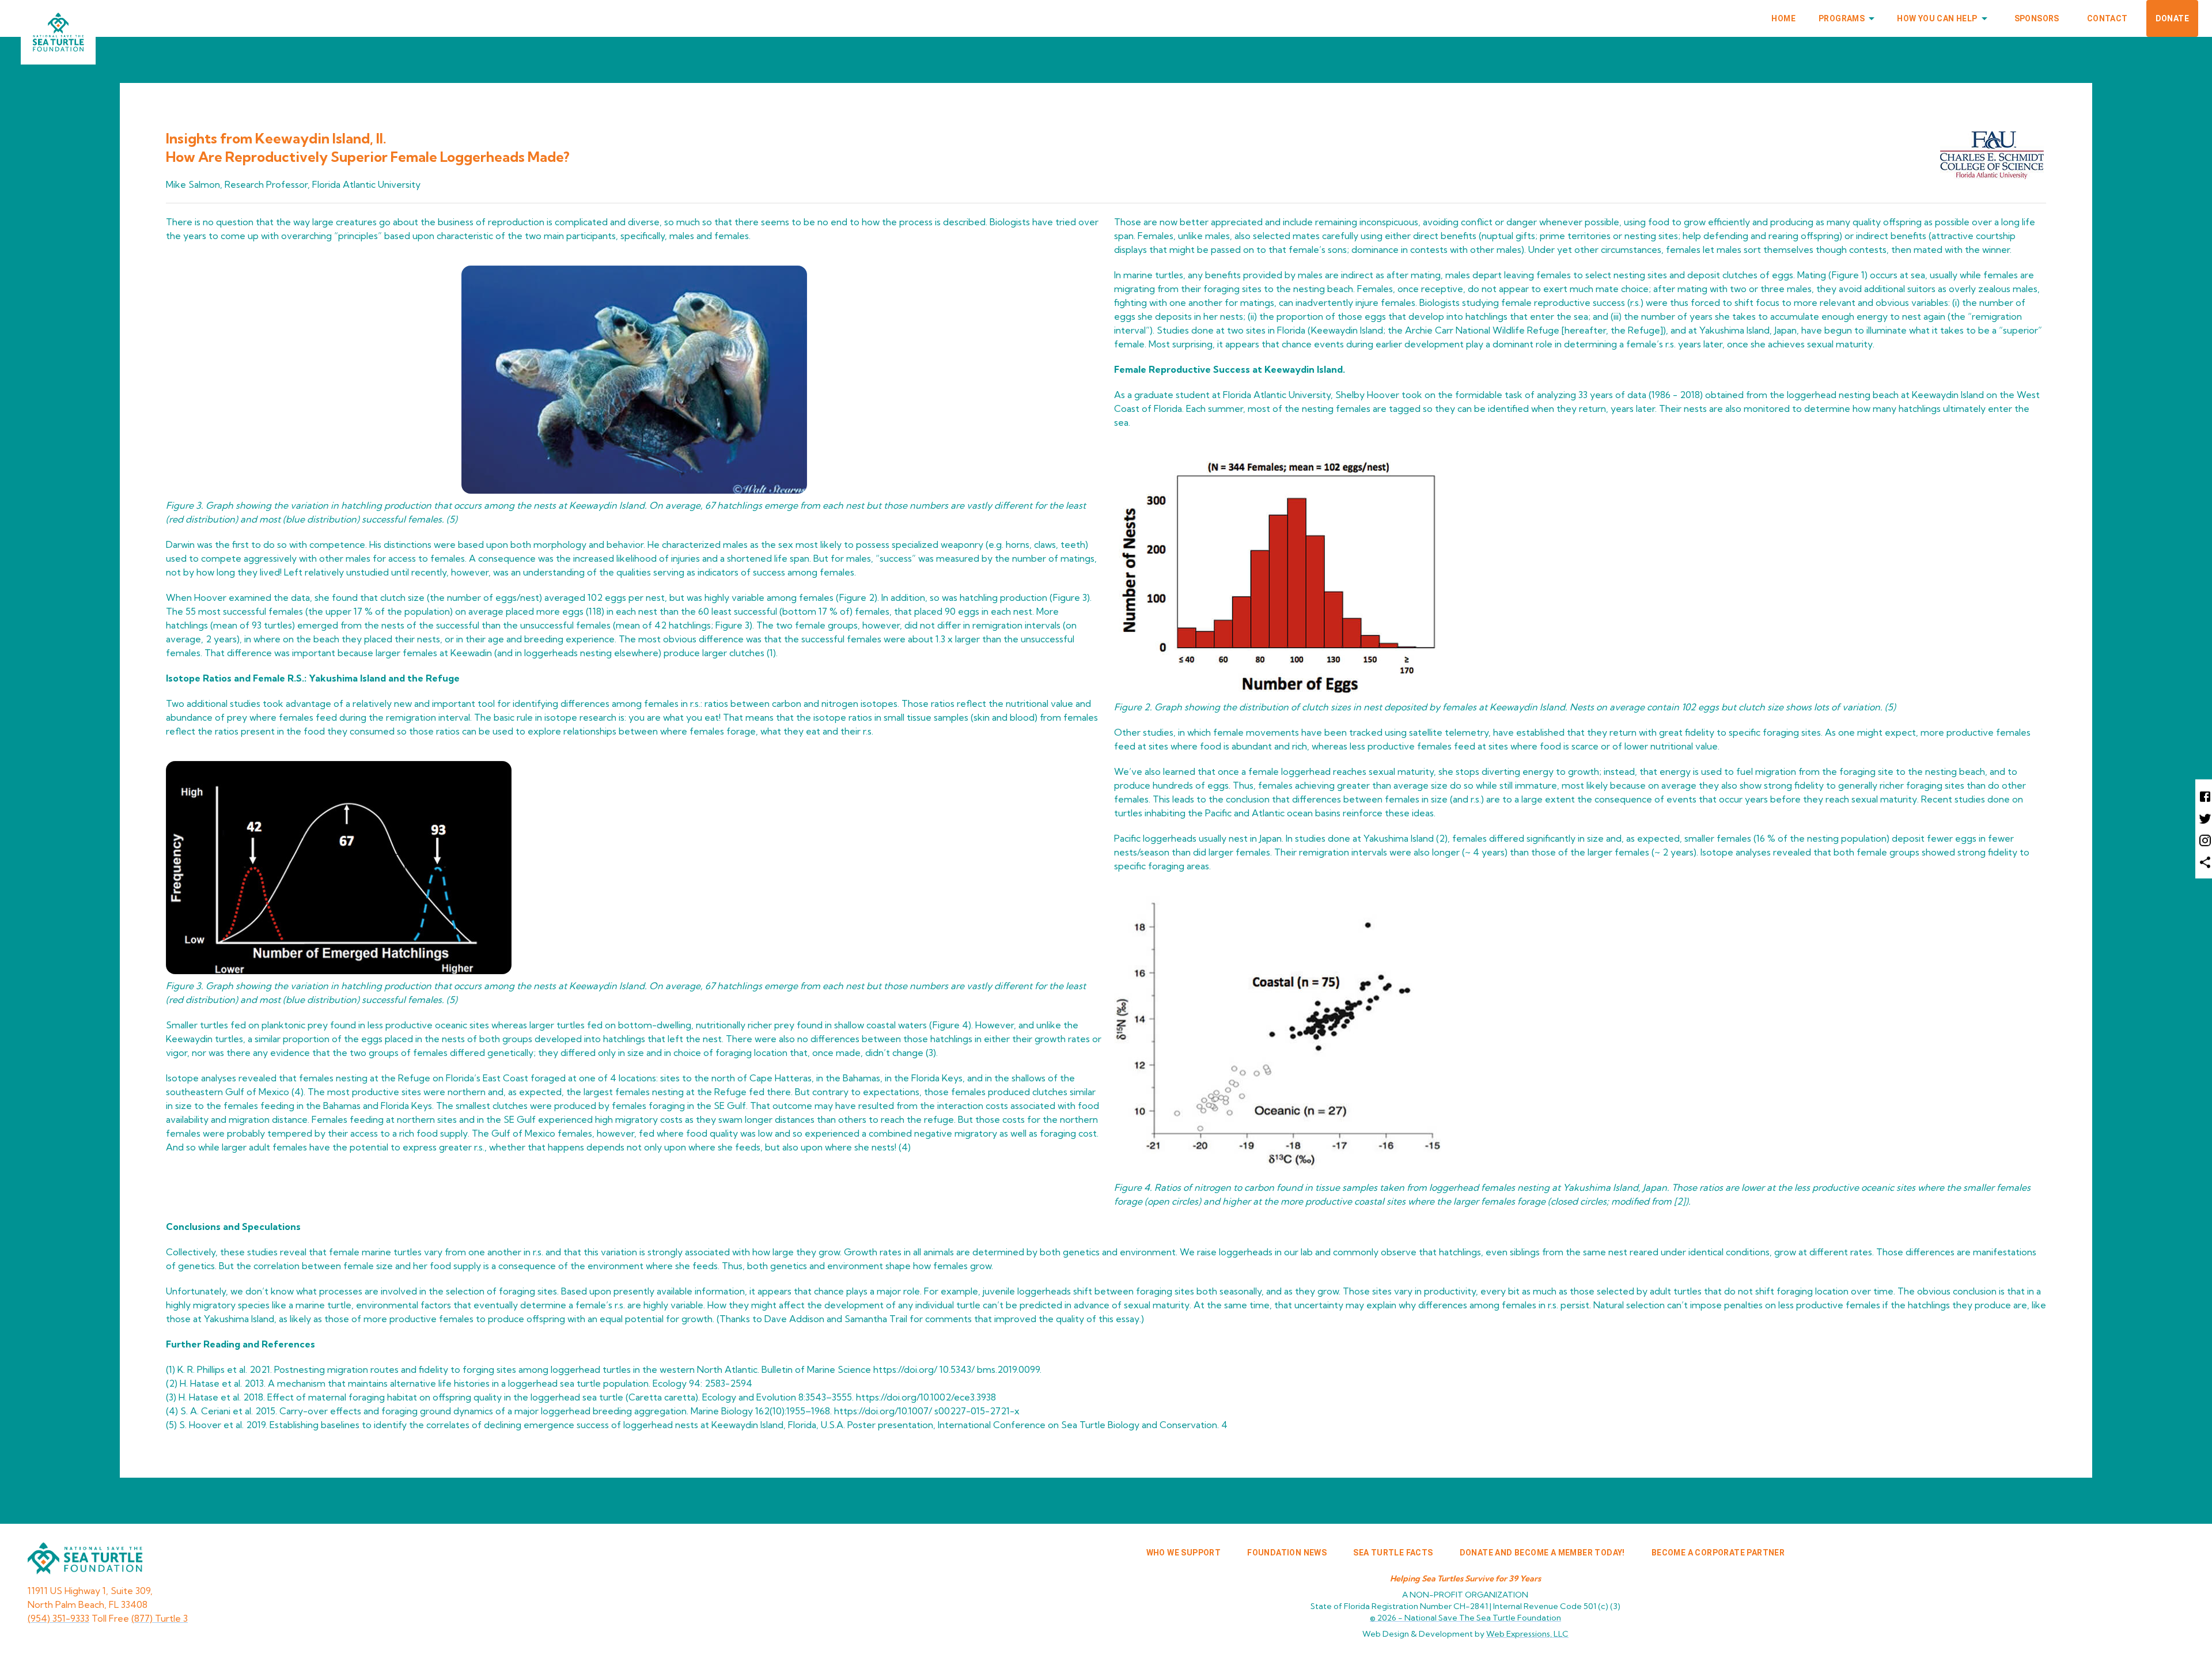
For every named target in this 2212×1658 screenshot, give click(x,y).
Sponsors (2037, 18)
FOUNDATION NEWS (1287, 1553)
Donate (2172, 18)
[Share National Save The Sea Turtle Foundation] (2204, 862)
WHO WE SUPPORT (1184, 1553)
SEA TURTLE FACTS (1393, 1553)
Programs (1842, 18)
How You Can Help (1937, 18)
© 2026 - (1465, 1618)
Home (1783, 18)
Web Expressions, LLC (1527, 1634)
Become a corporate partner (1718, 1553)
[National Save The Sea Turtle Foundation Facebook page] (2204, 796)
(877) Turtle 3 (160, 1618)
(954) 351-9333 (58, 1618)
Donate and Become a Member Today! (1542, 1553)
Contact (2107, 18)
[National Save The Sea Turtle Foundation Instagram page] (2204, 840)
